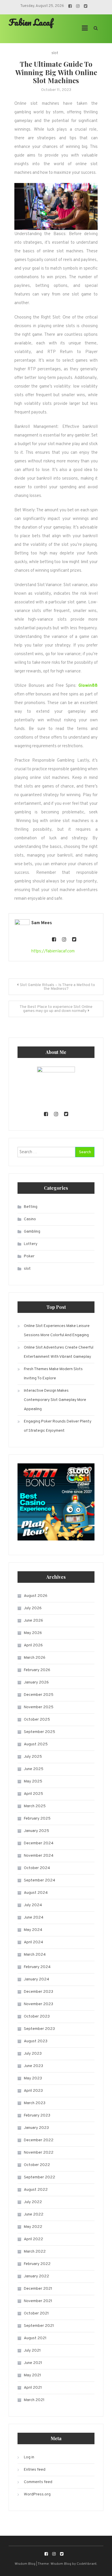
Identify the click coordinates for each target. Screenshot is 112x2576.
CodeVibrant (87, 2564)
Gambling (32, 1232)
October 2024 (37, 1868)
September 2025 (39, 1732)
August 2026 (36, 1596)
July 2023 (33, 2054)
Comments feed (38, 2482)
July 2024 (33, 1905)
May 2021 (32, 2375)
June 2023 (33, 2066)
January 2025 (36, 1831)
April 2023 (33, 2091)
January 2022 (36, 2276)
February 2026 (37, 1670)
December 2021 (38, 2289)
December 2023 (38, 1992)
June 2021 (33, 2363)
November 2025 (39, 1707)
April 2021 (33, 2388)
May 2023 (33, 2078)
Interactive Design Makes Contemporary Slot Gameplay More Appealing (55, 1400)
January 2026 (36, 1682)
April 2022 (33, 2239)
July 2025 (33, 1757)
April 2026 (33, 1645)
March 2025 (35, 1806)
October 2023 (37, 2017)
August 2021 (35, 2338)
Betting (31, 1207)
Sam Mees (42, 923)
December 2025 (39, 1695)
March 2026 (35, 1658)
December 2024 (39, 1843)
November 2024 (39, 1856)
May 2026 (33, 1633)
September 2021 (39, 2326)
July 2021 (32, 2351)
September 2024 (39, 1880)
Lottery (31, 1244)
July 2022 (33, 2202)
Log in (29, 2457)
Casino (30, 1219)
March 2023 (35, 2103)
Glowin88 (88, 686)
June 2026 (33, 1621)
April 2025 (33, 1794)
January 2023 (36, 2128)
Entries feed (35, 2470)
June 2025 (34, 1769)
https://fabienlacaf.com (53, 951)
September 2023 (39, 2029)
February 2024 (37, 1967)
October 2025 (37, 1720)
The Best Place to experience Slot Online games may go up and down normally (56, 1009)
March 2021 (34, 2400)
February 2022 (37, 2264)
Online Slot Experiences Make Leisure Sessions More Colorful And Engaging (57, 1331)
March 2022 (35, 2252)
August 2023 (36, 2041)
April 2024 (33, 1942)
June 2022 (34, 2214)
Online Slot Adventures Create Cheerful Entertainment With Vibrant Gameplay (59, 1352)
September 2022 (39, 2177)
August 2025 (36, 1744)
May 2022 (33, 2227)
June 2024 (34, 1918)
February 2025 (37, 1819)
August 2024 (36, 1893)
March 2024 (35, 1955)
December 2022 (39, 2140)
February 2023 (37, 2115)
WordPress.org (37, 2494)
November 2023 (38, 2004)
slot (55, 53)
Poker (29, 1256)
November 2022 (39, 2153)
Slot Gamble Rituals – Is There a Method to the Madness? (57, 987)
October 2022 (37, 2165)
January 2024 (36, 1979)
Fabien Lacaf (31, 22)
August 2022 (36, 2190)
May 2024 (33, 1930)
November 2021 (38, 2301)
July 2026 (33, 1608)
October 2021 (36, 2313)
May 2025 (33, 1781)
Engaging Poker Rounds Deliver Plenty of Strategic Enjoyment (58, 1426)
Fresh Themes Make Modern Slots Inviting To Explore (53, 1374)
